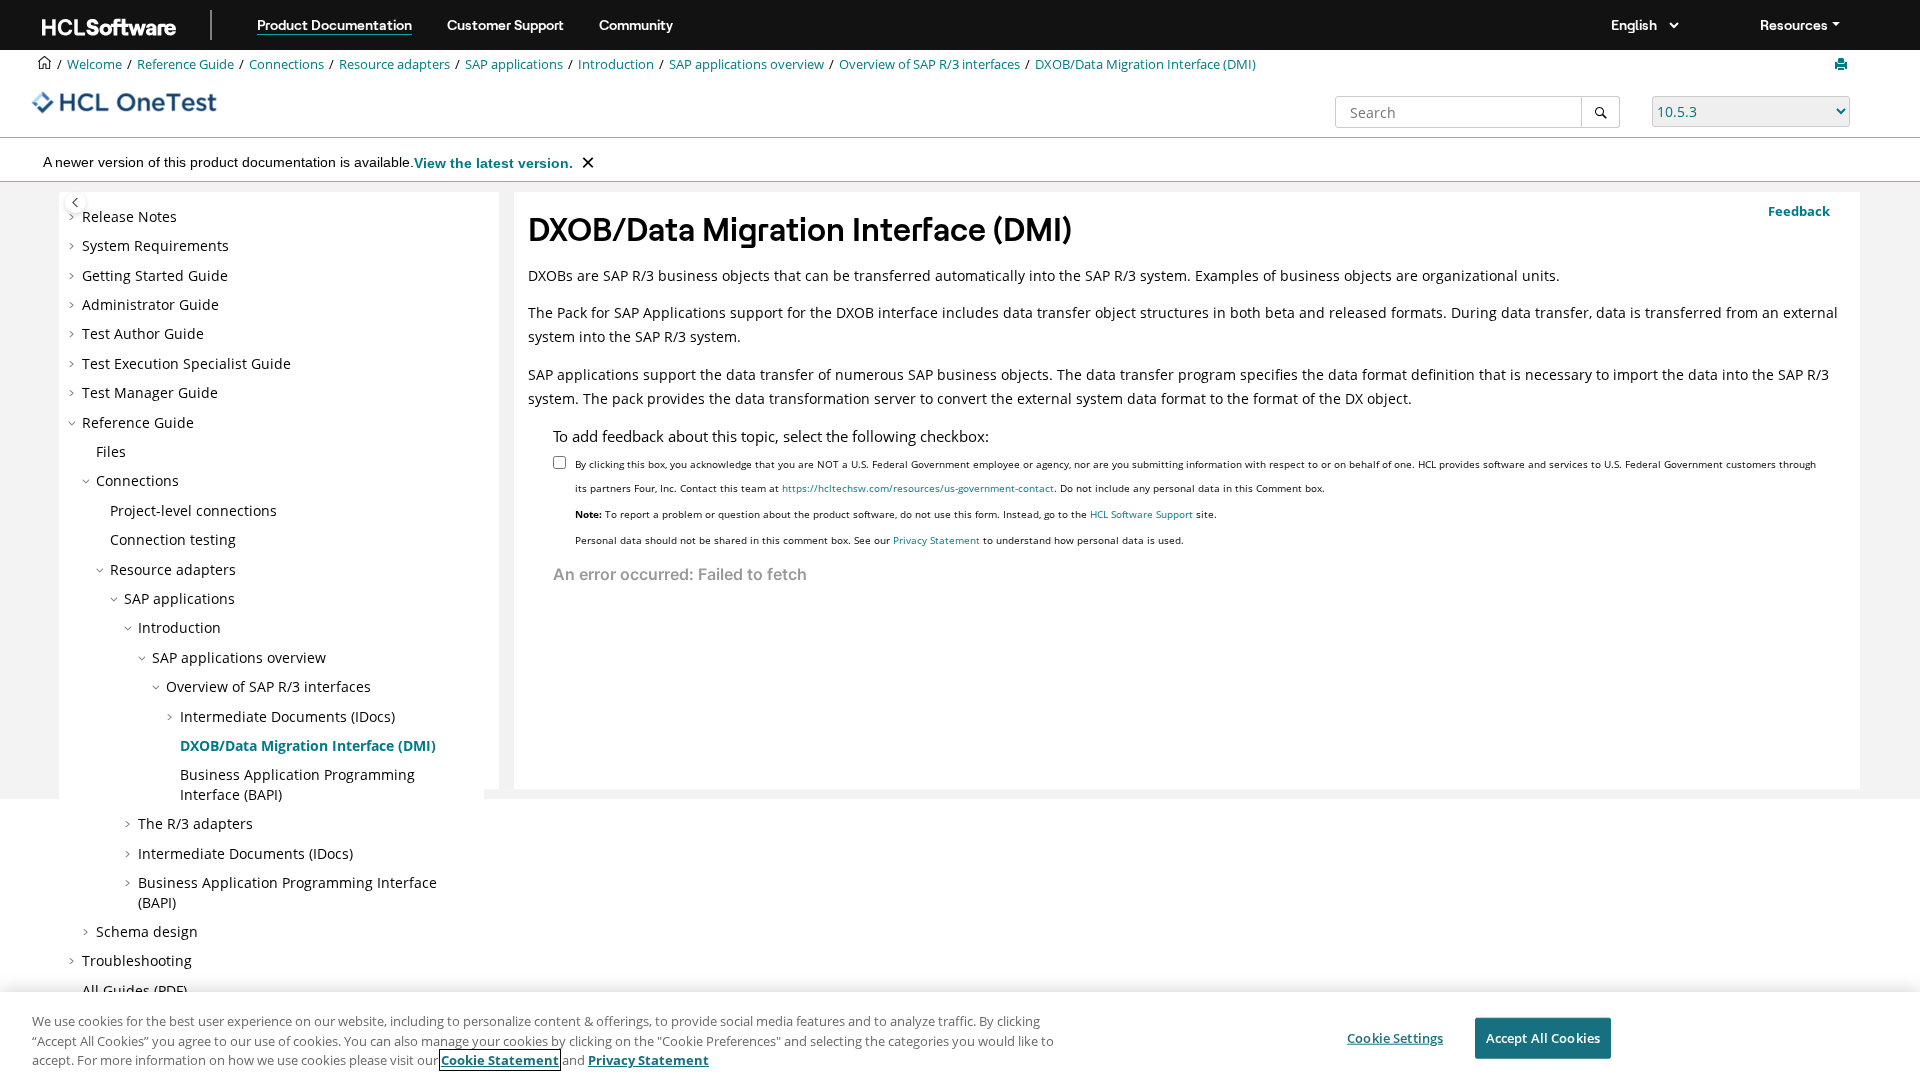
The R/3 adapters (195, 823)
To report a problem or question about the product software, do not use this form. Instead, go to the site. (896, 514)
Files (111, 451)
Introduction (616, 64)
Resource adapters (394, 64)
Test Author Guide (143, 333)
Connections (286, 64)
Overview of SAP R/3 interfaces (929, 64)
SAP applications (514, 64)
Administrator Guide (150, 304)
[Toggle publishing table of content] (75, 202)
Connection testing (173, 539)
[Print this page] (1843, 65)
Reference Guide (185, 64)
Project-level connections (193, 510)
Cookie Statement (500, 1060)
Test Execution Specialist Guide (186, 363)
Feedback (1799, 211)
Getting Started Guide (155, 275)
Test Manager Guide (150, 392)
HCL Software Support (1141, 514)
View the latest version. (493, 163)
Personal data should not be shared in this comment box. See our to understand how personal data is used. (879, 540)
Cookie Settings (1395, 1037)
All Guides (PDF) (134, 990)
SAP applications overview (746, 64)
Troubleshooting (137, 960)
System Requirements (155, 245)
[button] (74, 217)
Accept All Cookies (1543, 1037)
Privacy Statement (936, 540)
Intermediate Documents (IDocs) (287, 716)
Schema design (147, 931)
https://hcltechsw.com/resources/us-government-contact (918, 488)
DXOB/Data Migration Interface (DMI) (1145, 64)
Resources (1794, 25)
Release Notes (129, 216)
